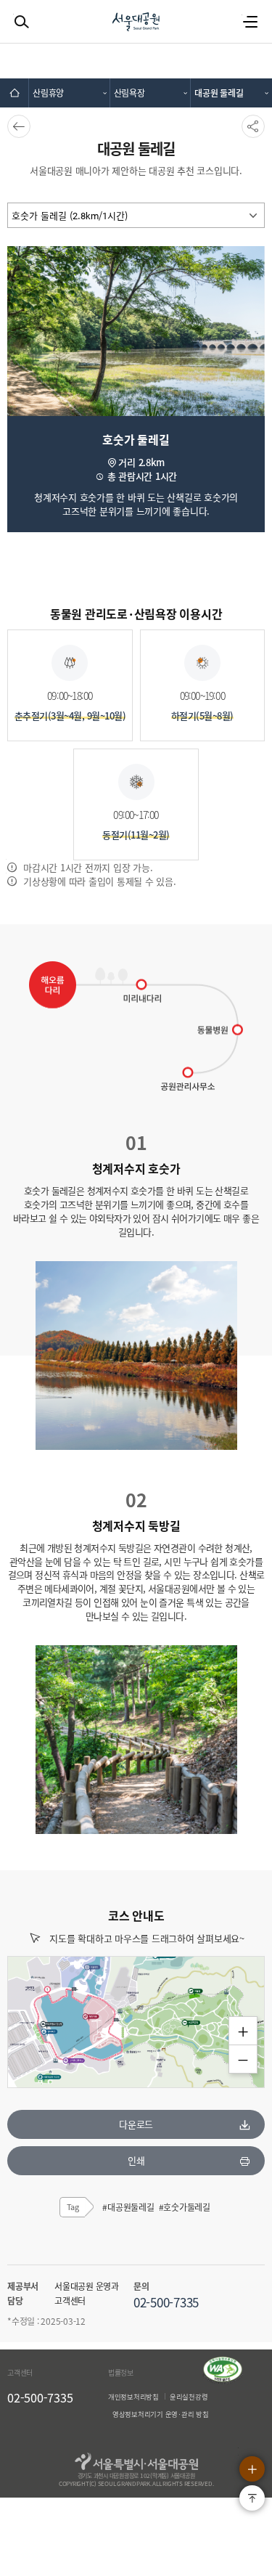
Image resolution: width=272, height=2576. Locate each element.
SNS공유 (252, 126)
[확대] (243, 2031)
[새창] (223, 2381)
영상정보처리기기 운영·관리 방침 (161, 2414)
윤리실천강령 (189, 2397)
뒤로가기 (17, 126)
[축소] (243, 2059)
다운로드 (136, 2124)
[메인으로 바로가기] (15, 93)
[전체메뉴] (250, 22)
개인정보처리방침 (133, 2397)
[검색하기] (22, 22)
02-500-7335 (40, 2397)
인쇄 (136, 2160)
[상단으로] (252, 2498)
